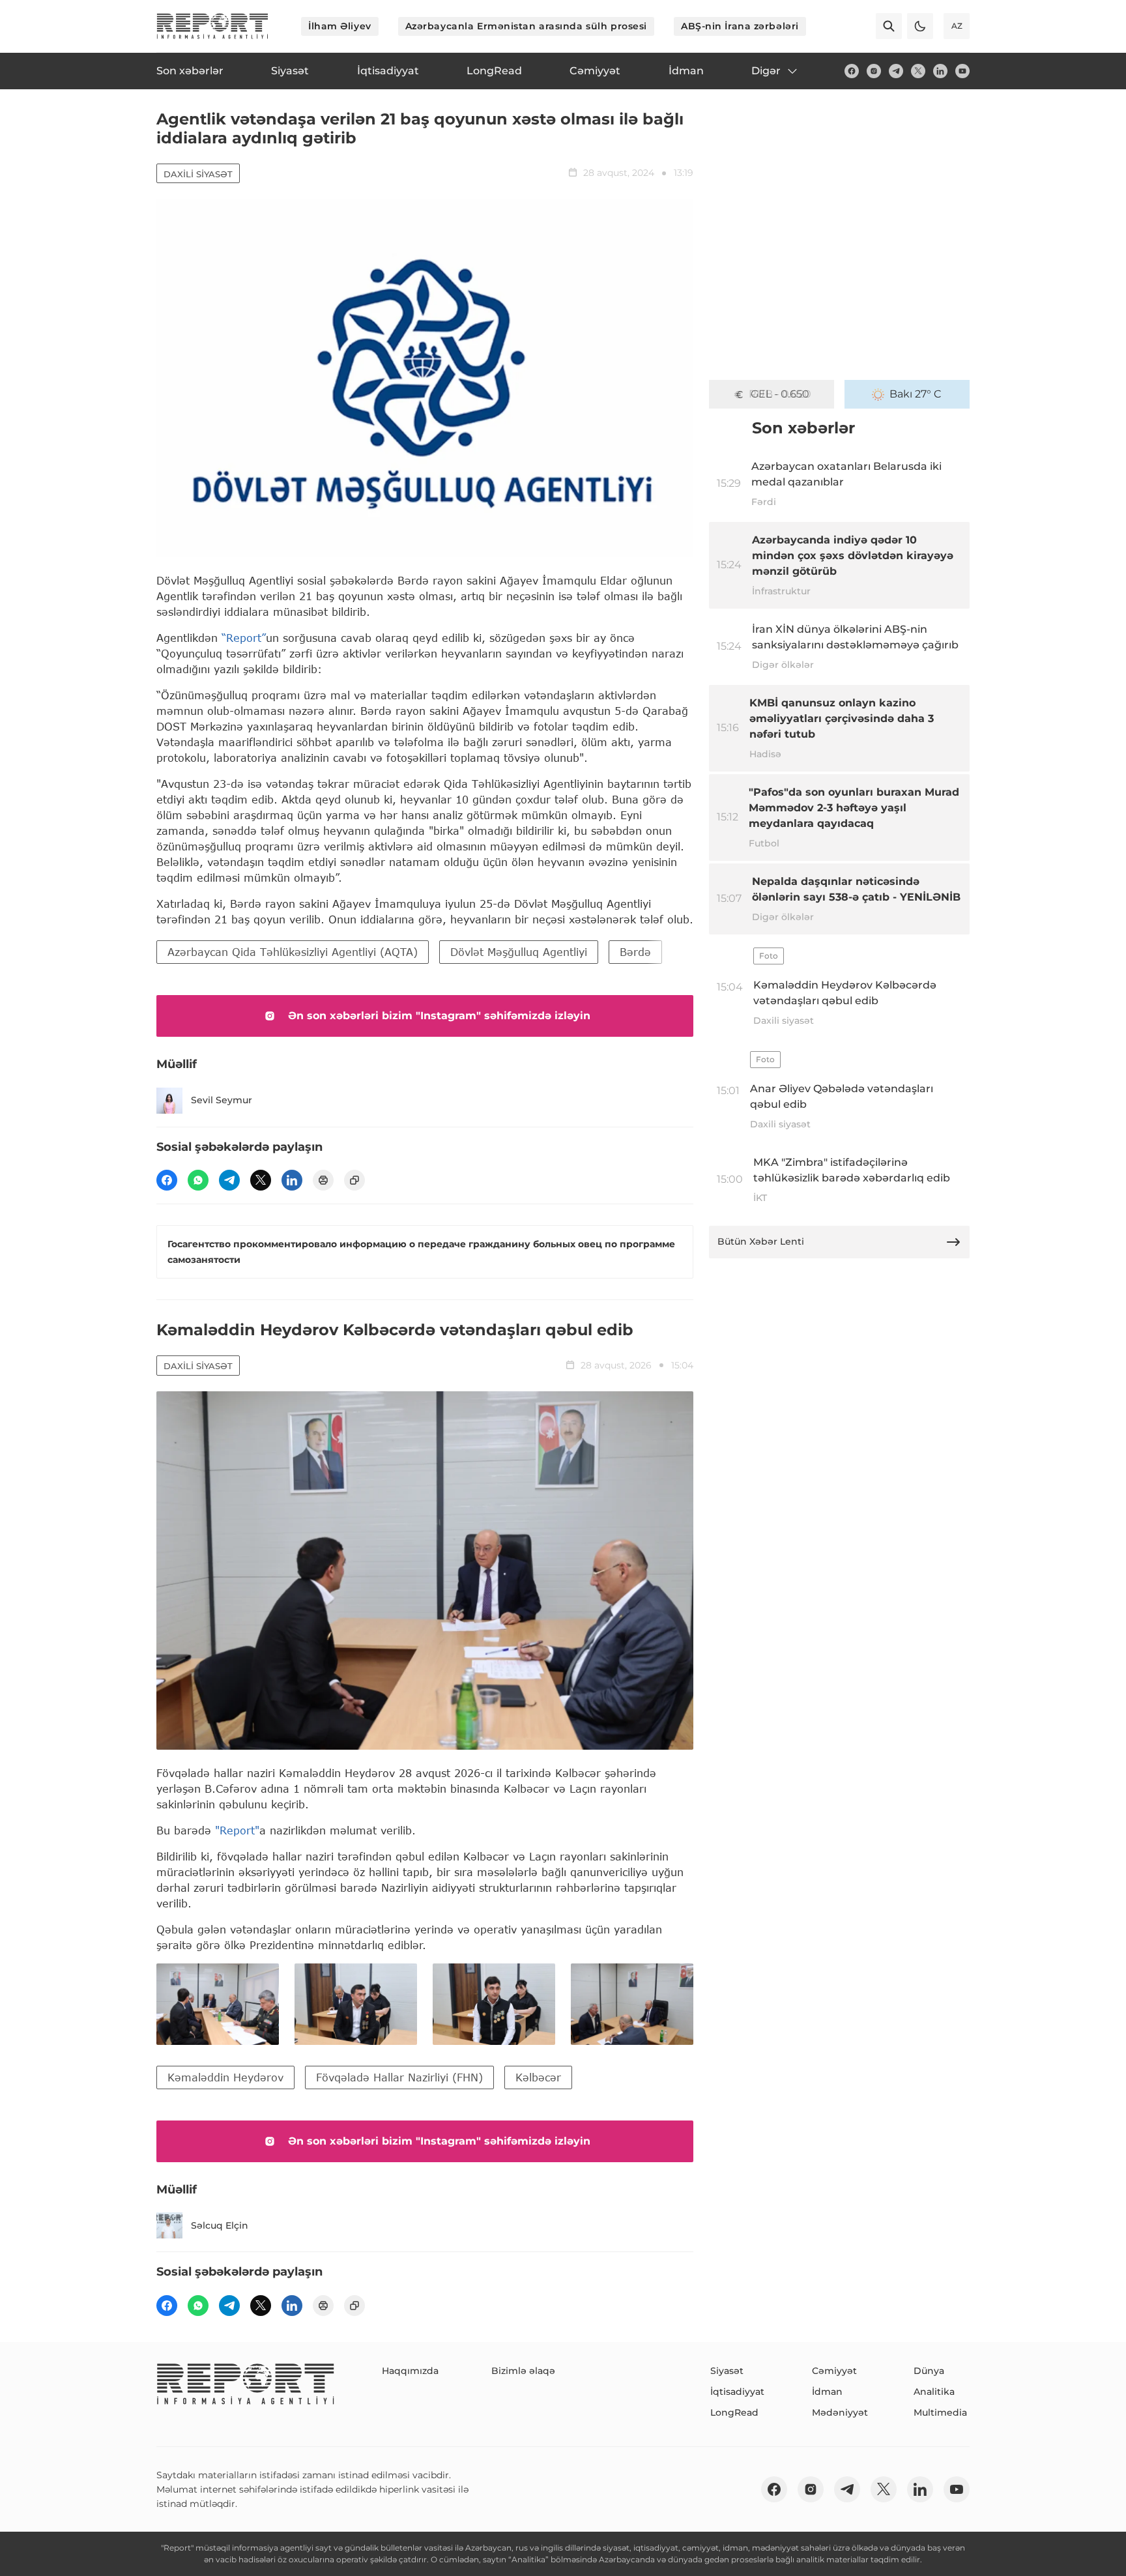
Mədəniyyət (840, 2412)
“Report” (244, 638)
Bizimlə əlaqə (523, 2371)
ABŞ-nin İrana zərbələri (740, 26)
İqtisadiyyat (737, 2392)
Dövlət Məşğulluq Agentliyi (519, 952)
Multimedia (940, 2412)
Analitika (934, 2392)
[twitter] (918, 71)
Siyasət (727, 2371)
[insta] (874, 71)
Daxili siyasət (198, 174)
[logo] (212, 26)
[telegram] (896, 71)
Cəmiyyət (834, 2371)
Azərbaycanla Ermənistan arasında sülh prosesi (526, 26)
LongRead (734, 2412)
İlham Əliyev (340, 26)
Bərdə (635, 952)
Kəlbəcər (538, 2077)
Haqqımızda (410, 2371)
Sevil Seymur (222, 1100)
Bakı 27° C (916, 394)
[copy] (354, 1180)
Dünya (929, 2371)
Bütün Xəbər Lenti (761, 1241)
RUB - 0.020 (780, 394)
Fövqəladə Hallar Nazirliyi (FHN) (399, 2077)
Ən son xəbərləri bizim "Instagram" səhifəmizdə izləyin (439, 1016)
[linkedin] (940, 71)
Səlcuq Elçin (220, 2225)
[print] (323, 1180)
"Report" (237, 1830)
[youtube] (962, 71)
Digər (766, 71)
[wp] (198, 1180)
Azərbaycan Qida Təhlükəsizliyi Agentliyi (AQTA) (293, 952)
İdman (827, 2392)
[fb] (852, 71)
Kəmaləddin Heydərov (225, 2077)
